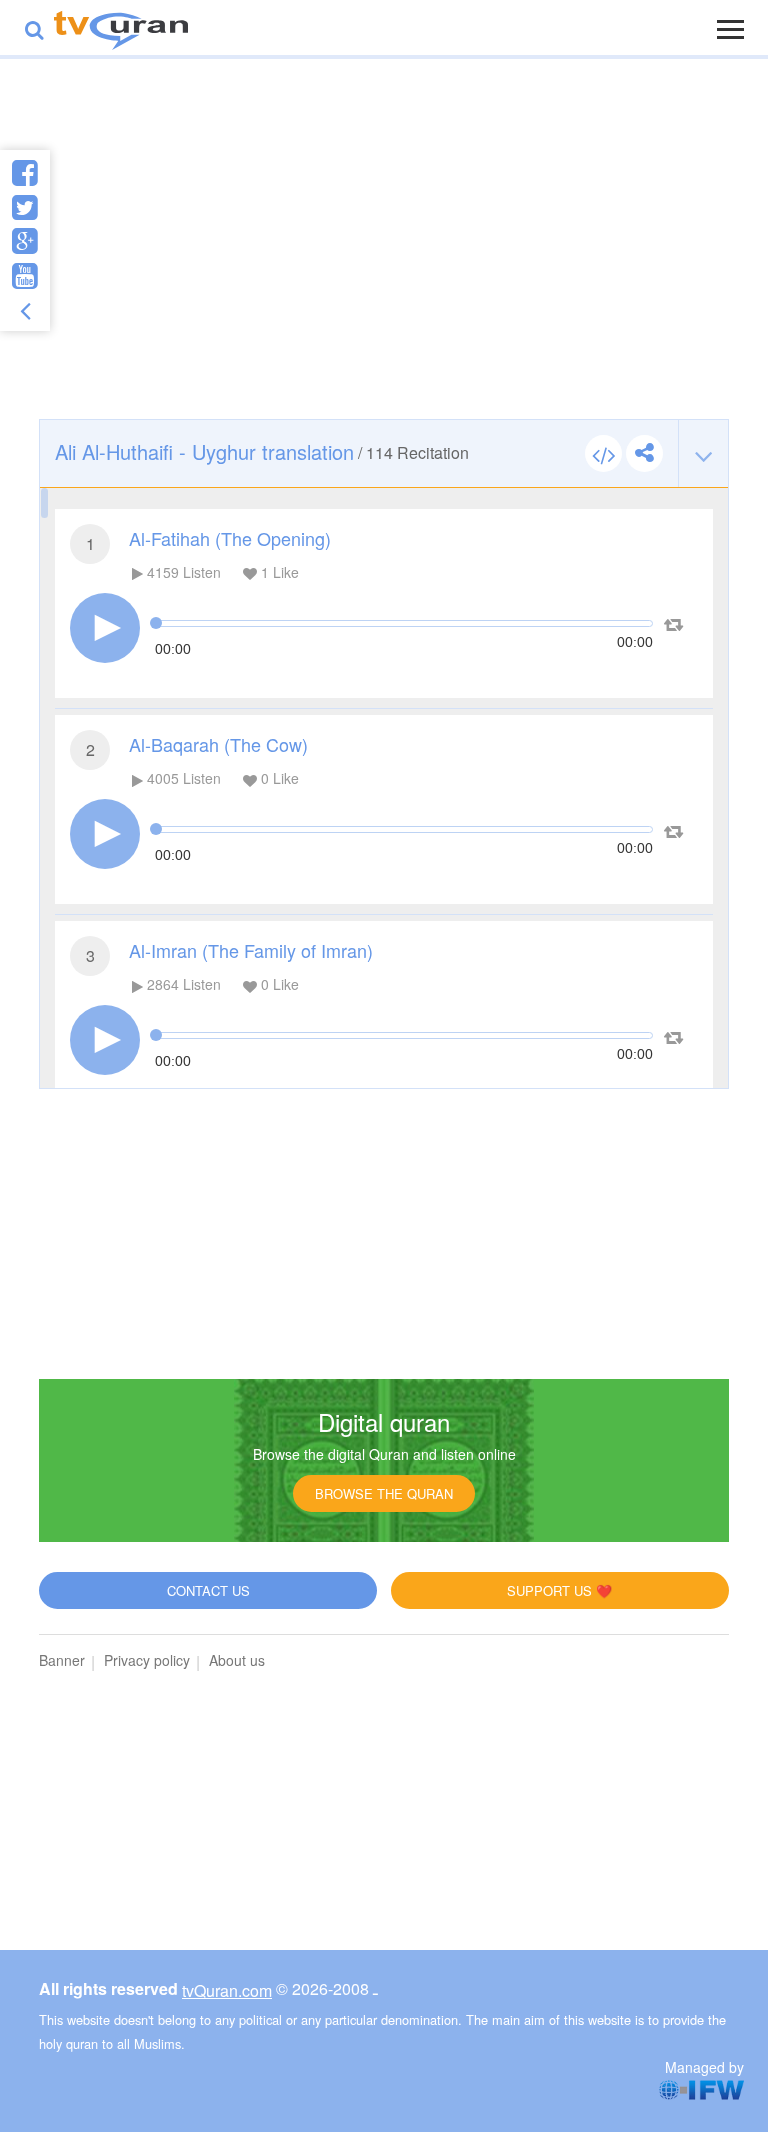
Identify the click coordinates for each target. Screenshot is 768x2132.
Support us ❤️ (559, 1590)
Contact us (208, 1590)
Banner (62, 1660)
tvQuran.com (227, 1990)
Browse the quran (384, 1493)
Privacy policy (147, 1660)
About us (237, 1660)
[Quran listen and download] (121, 27)
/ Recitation (262, 451)
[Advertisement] (384, 259)
